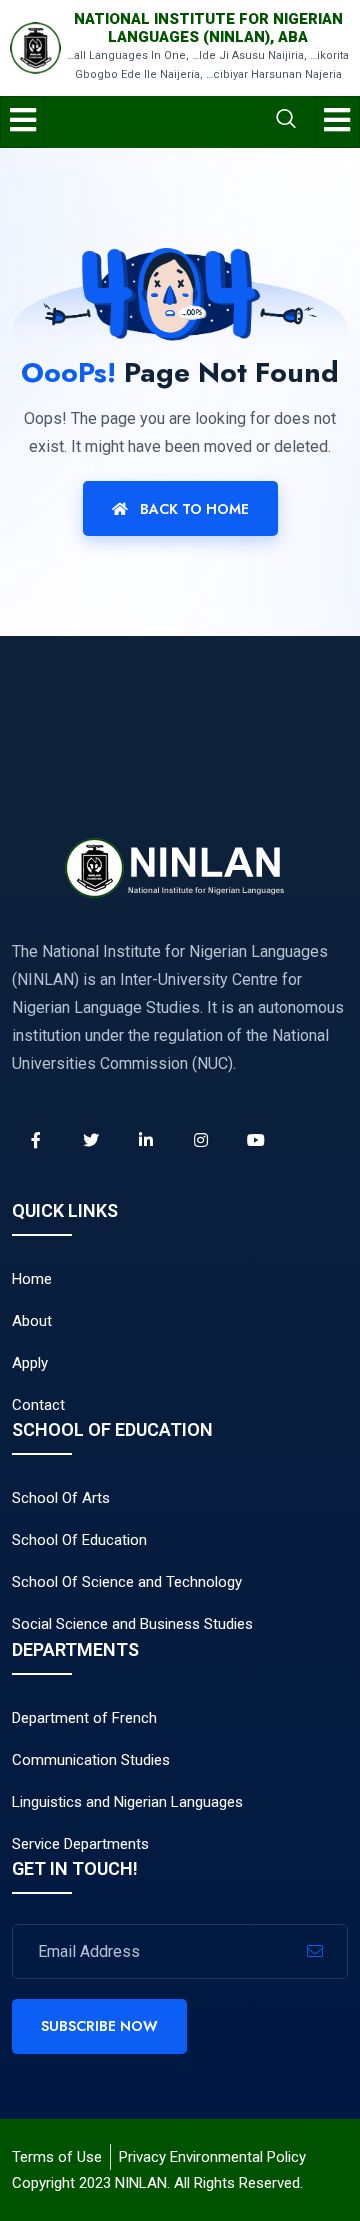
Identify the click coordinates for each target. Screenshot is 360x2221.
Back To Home (192, 509)
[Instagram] (201, 1140)
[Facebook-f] (36, 1140)
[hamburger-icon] (22, 122)
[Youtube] (256, 1140)
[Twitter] (91, 1140)
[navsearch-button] (210, 121)
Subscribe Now (99, 2026)
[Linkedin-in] (146, 1140)
